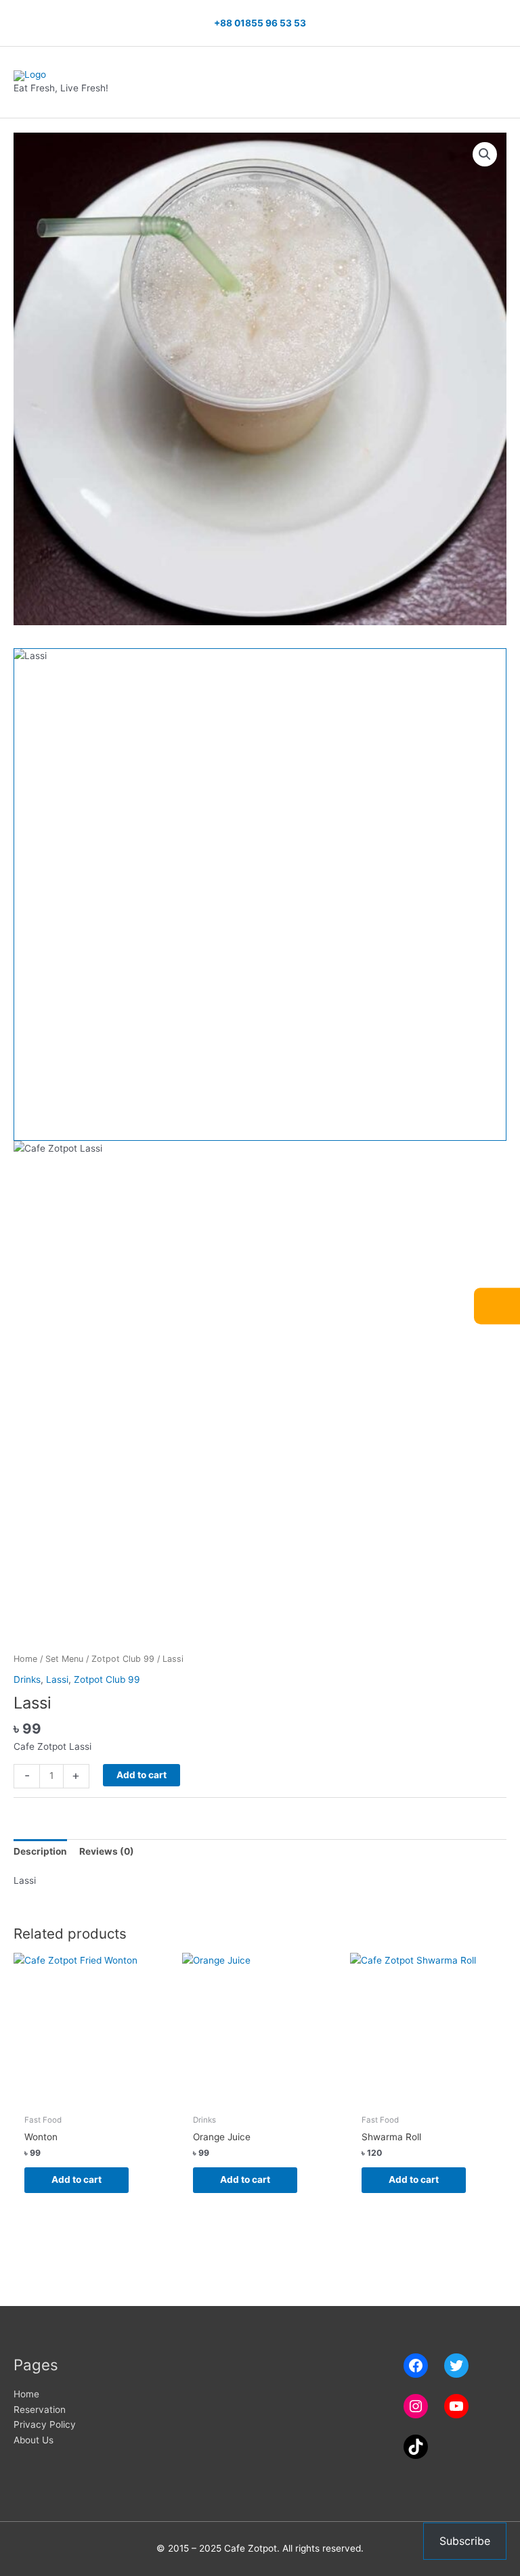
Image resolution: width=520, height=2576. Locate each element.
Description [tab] (40, 1851)
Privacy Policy (45, 2424)
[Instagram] (416, 2406)
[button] (485, 154)
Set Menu (64, 1659)
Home (25, 1659)
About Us (34, 2440)
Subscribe (465, 2541)
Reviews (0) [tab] (107, 1851)
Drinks (27, 1679)
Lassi (57, 1679)
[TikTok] (416, 2447)
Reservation (40, 2410)
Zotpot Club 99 (123, 1659)
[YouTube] (456, 2406)
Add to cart (142, 1775)
